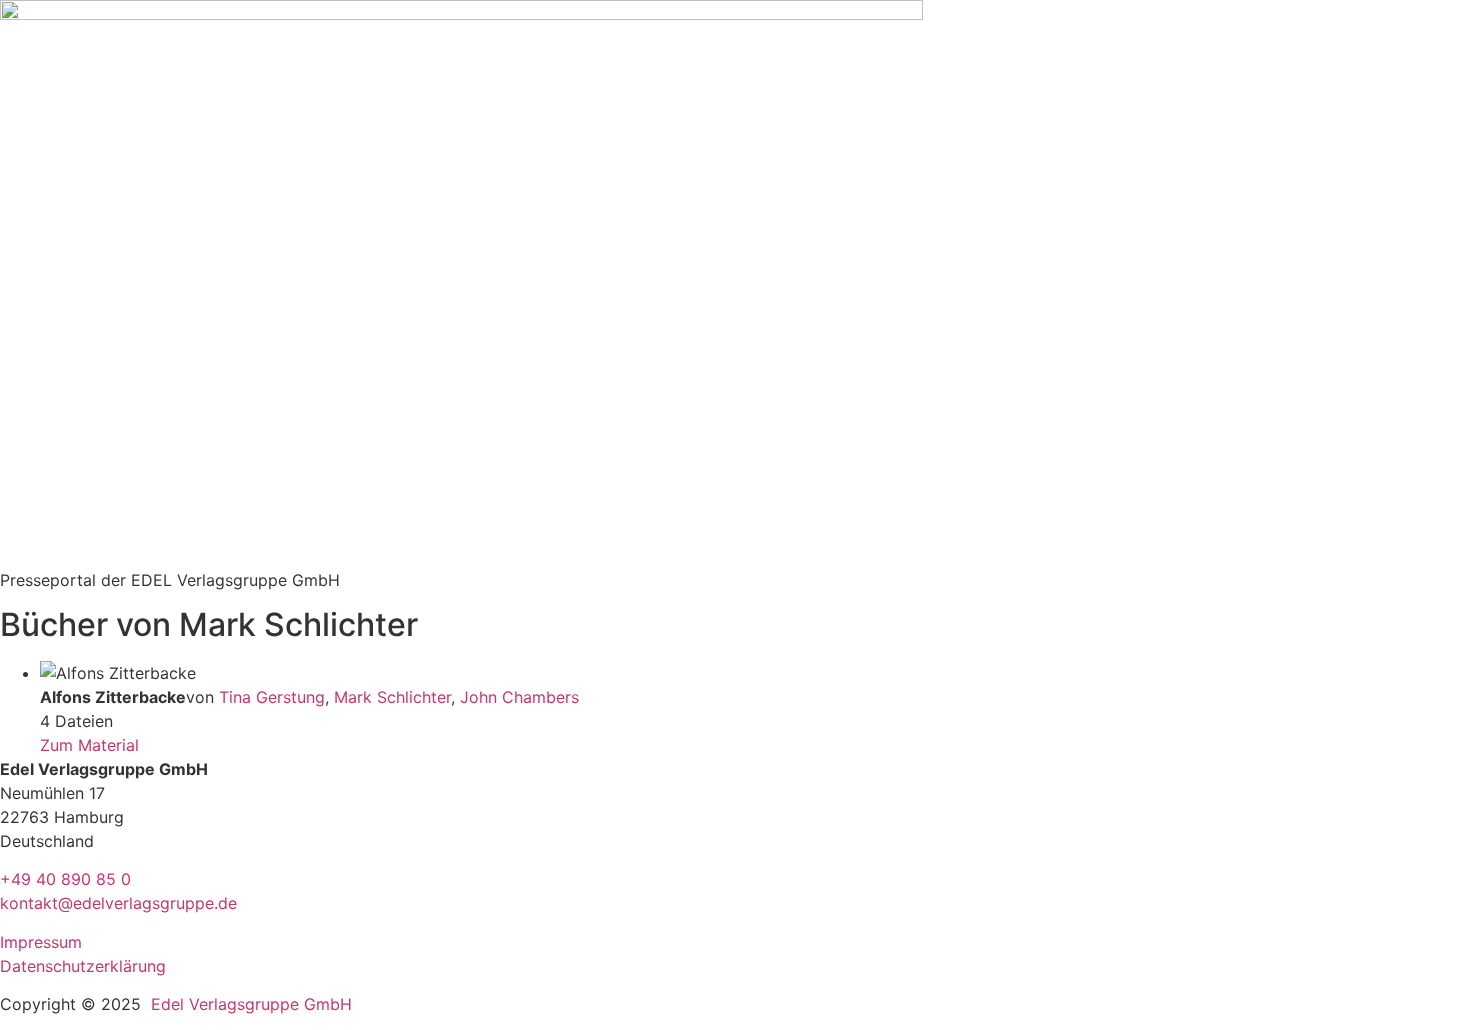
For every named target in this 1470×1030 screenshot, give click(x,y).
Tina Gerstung (272, 697)
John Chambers (519, 697)
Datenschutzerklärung (83, 966)
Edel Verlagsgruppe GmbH (251, 1004)
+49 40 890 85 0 (65, 879)
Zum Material (89, 745)
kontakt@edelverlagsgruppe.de (118, 903)
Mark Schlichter (392, 697)
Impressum (41, 942)
